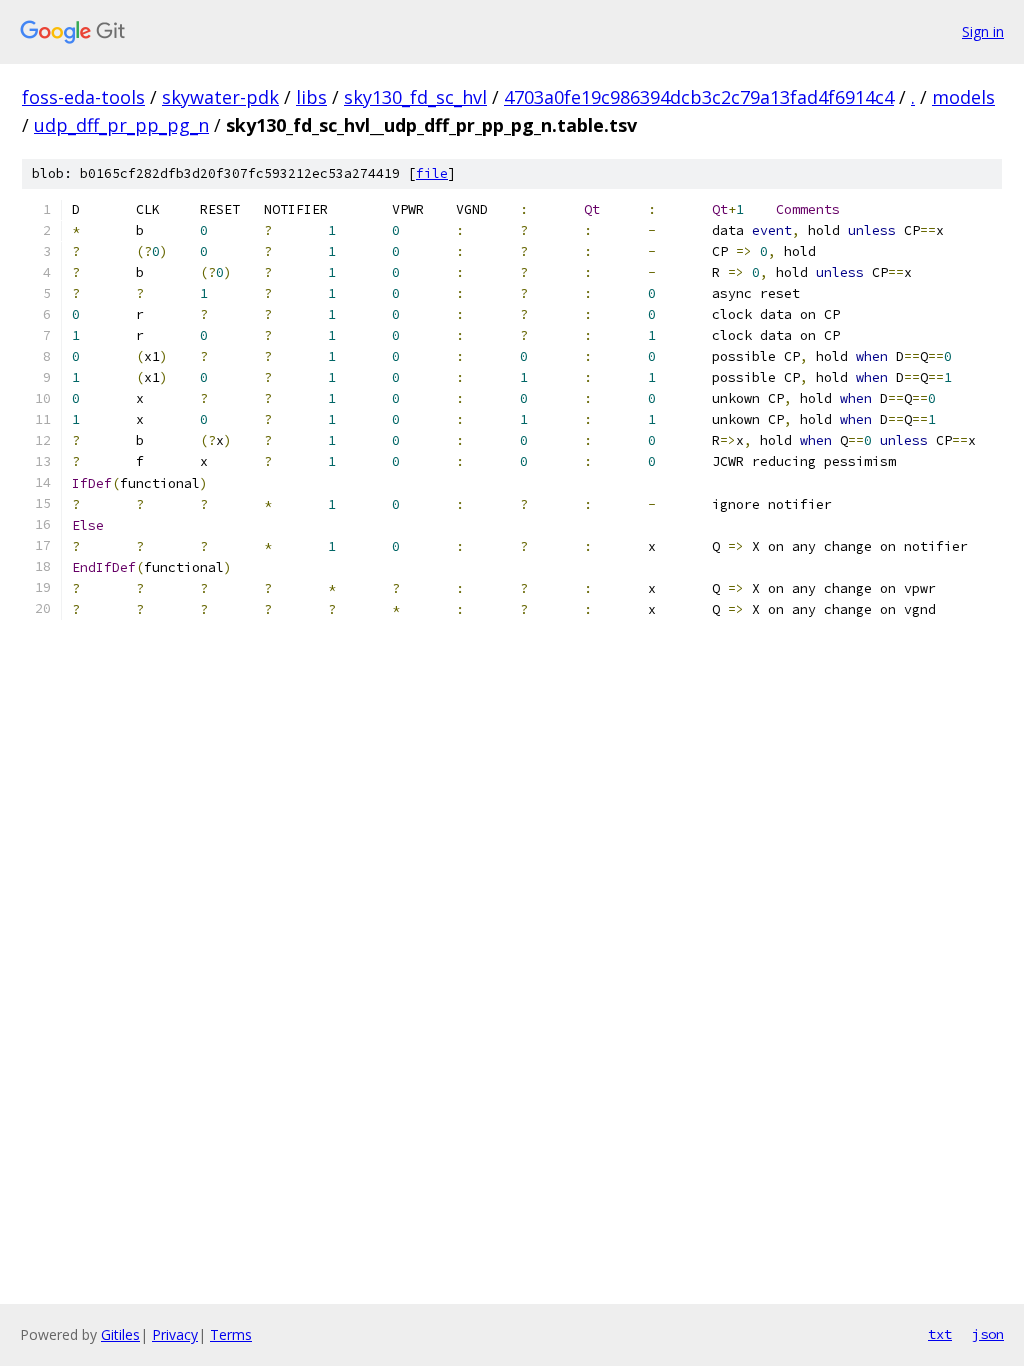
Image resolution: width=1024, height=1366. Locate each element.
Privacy (175, 1334)
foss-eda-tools (83, 97)
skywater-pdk (220, 97)
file (432, 173)
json (988, 1334)
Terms (231, 1334)
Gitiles (120, 1334)
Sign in (983, 31)
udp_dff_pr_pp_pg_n (121, 125)
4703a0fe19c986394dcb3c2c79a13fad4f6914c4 (699, 97)
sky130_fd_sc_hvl (415, 97)
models (963, 97)
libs (311, 97)
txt (940, 1334)
